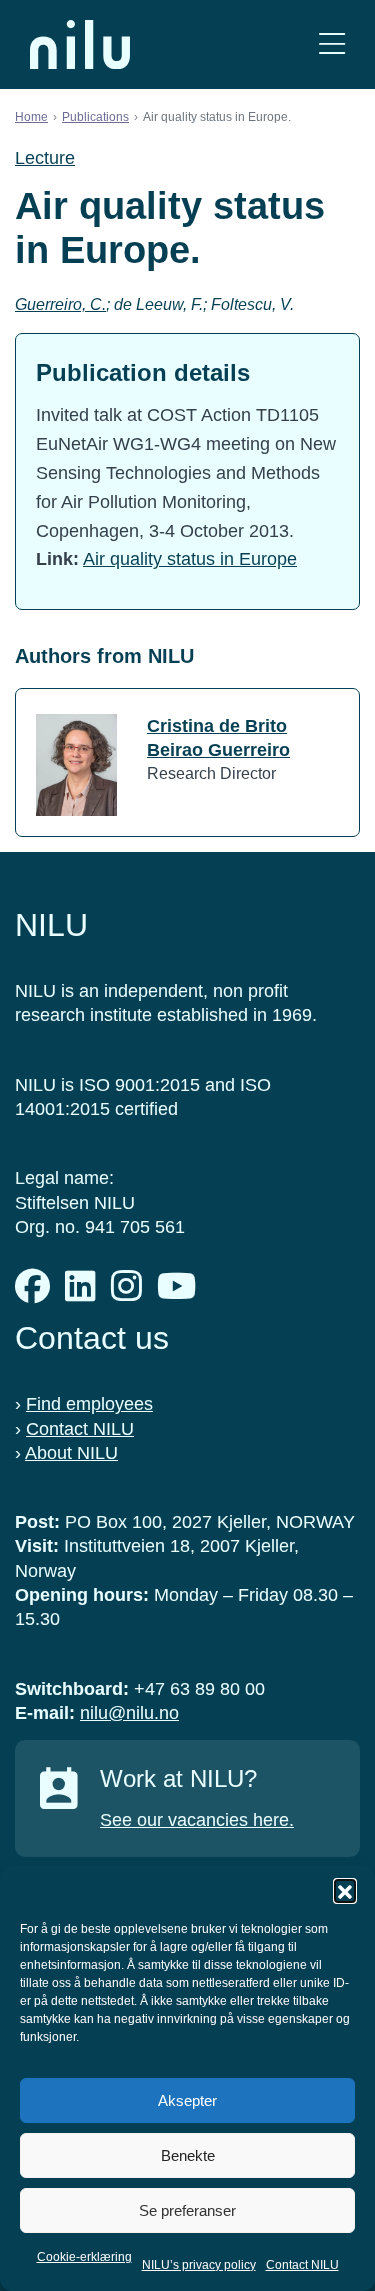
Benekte (188, 2155)
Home (31, 117)
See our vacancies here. (197, 1820)
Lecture (45, 158)
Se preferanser (187, 2210)
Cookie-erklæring (84, 2257)
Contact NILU (302, 2265)
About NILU (71, 1453)
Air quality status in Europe (190, 559)
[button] (345, 1890)
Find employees (89, 1404)
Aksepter (187, 2100)
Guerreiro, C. (60, 304)
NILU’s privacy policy (199, 2265)
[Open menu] (332, 44)
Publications (95, 117)
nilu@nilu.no (129, 1713)
